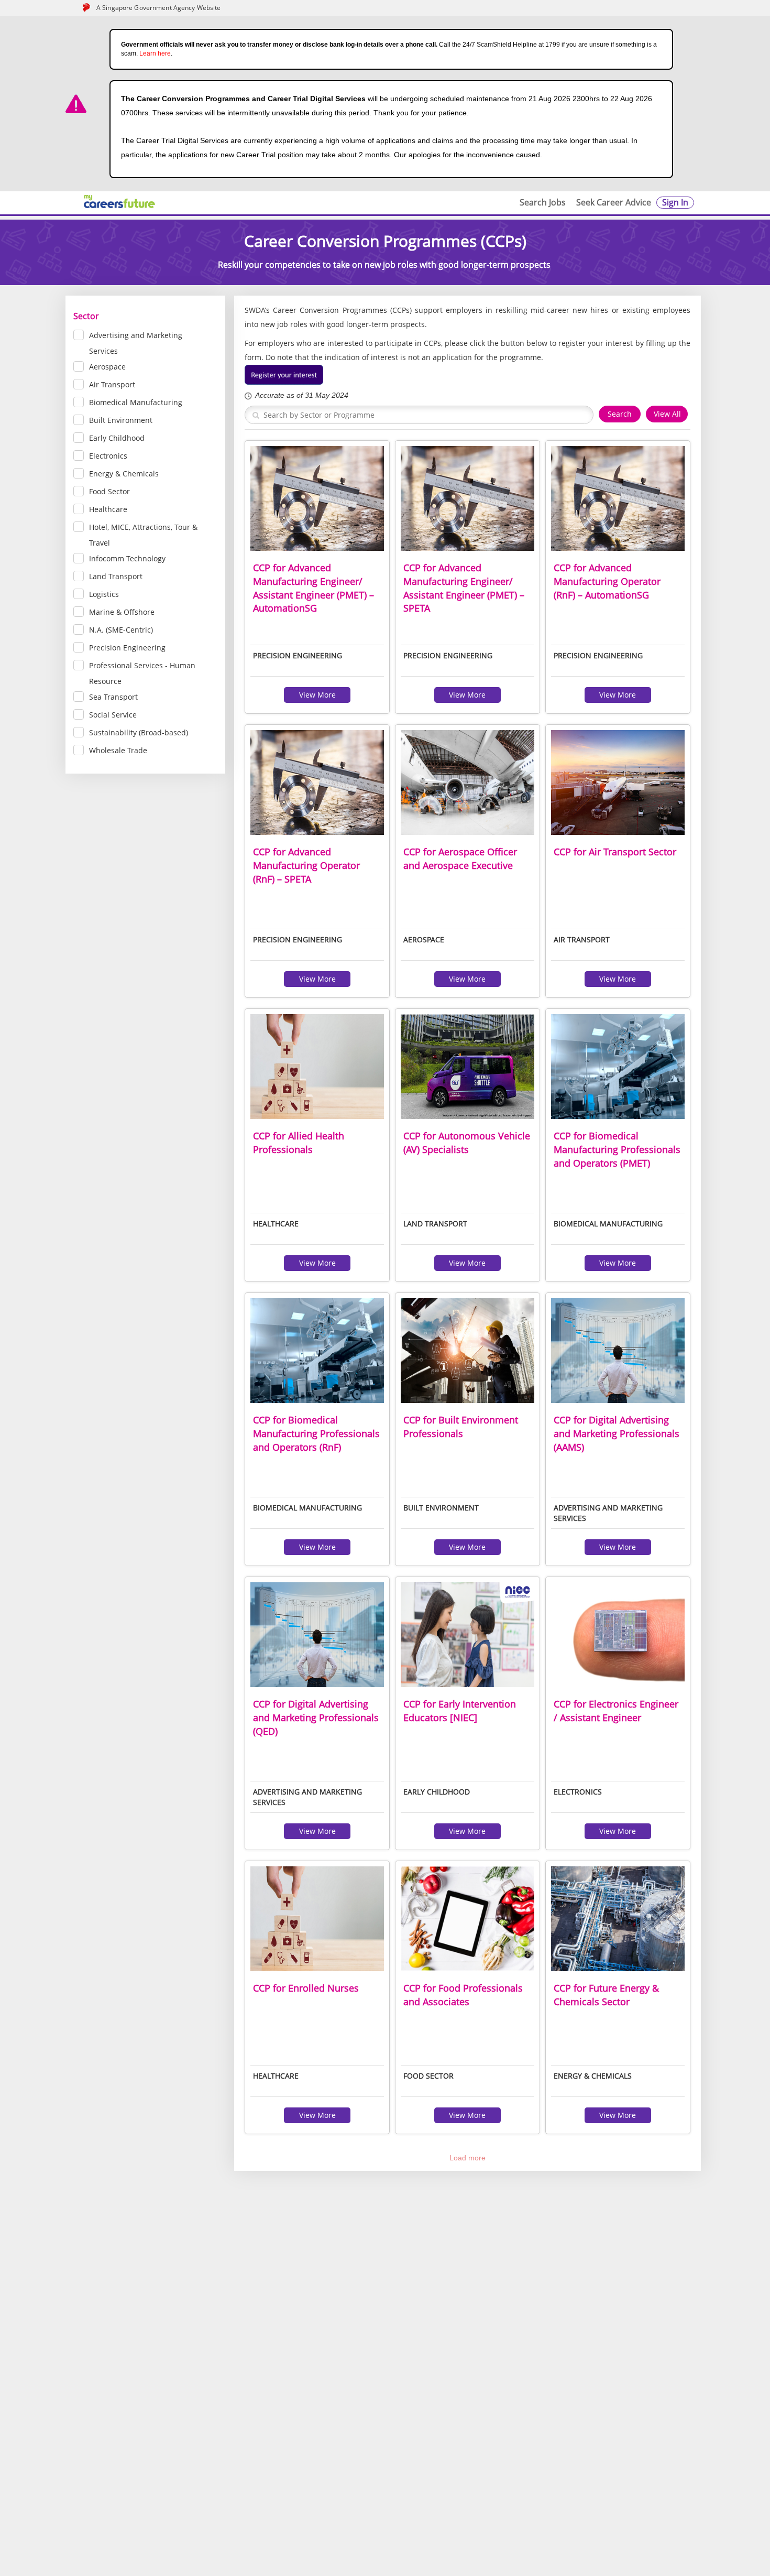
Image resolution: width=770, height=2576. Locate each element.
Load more (467, 2158)
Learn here (155, 53)
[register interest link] (284, 374)
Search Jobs (543, 202)
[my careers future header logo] (120, 202)
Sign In (675, 202)
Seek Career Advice (614, 202)
